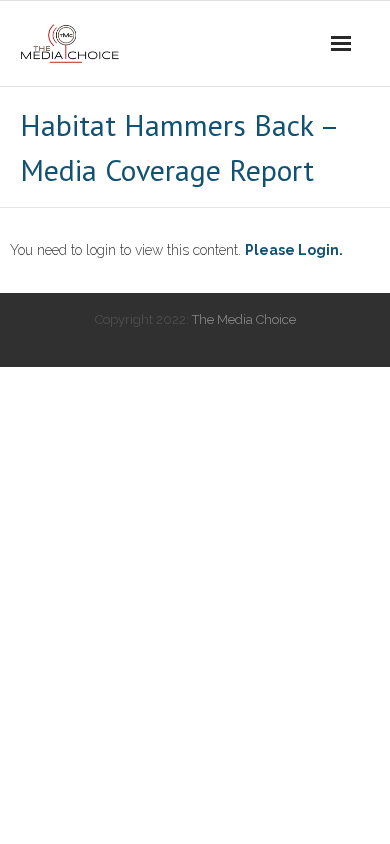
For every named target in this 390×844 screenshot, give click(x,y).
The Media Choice (244, 319)
